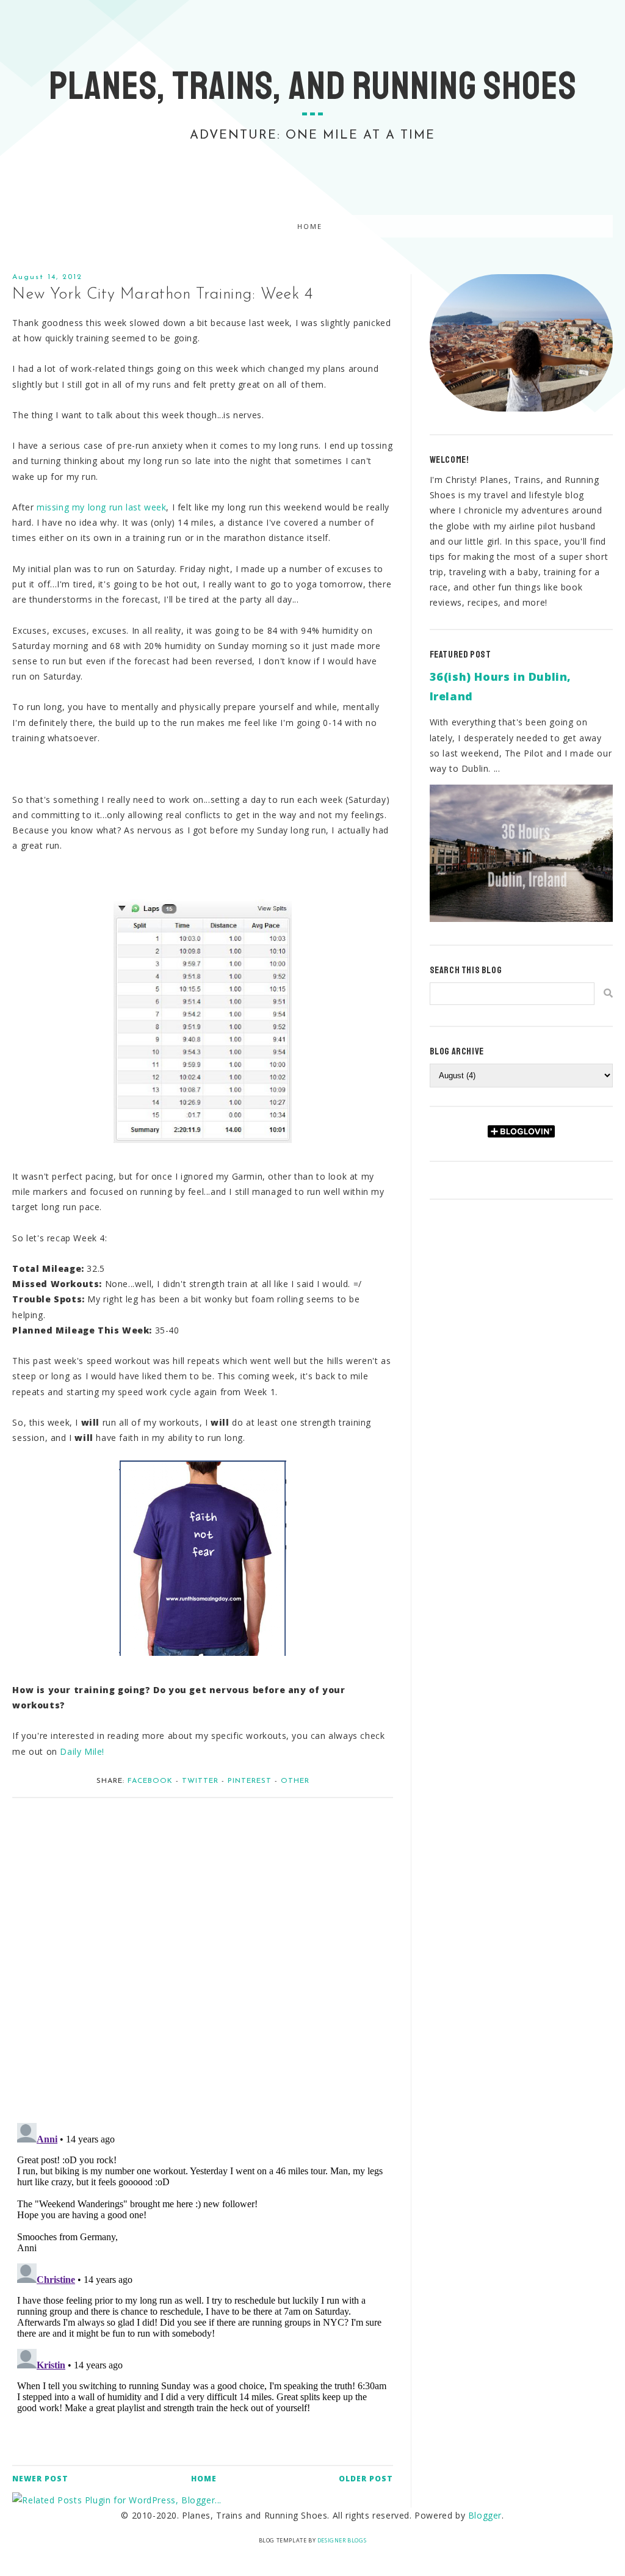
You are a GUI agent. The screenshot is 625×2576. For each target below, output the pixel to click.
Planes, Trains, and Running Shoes (313, 86)
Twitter (200, 1781)
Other (295, 1781)
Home (310, 226)
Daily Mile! (82, 1751)
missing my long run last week (101, 507)
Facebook (150, 1781)
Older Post (366, 2479)
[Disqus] (202, 1954)
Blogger (485, 2515)
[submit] (608, 993)
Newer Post (40, 2479)
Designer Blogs (342, 2540)
